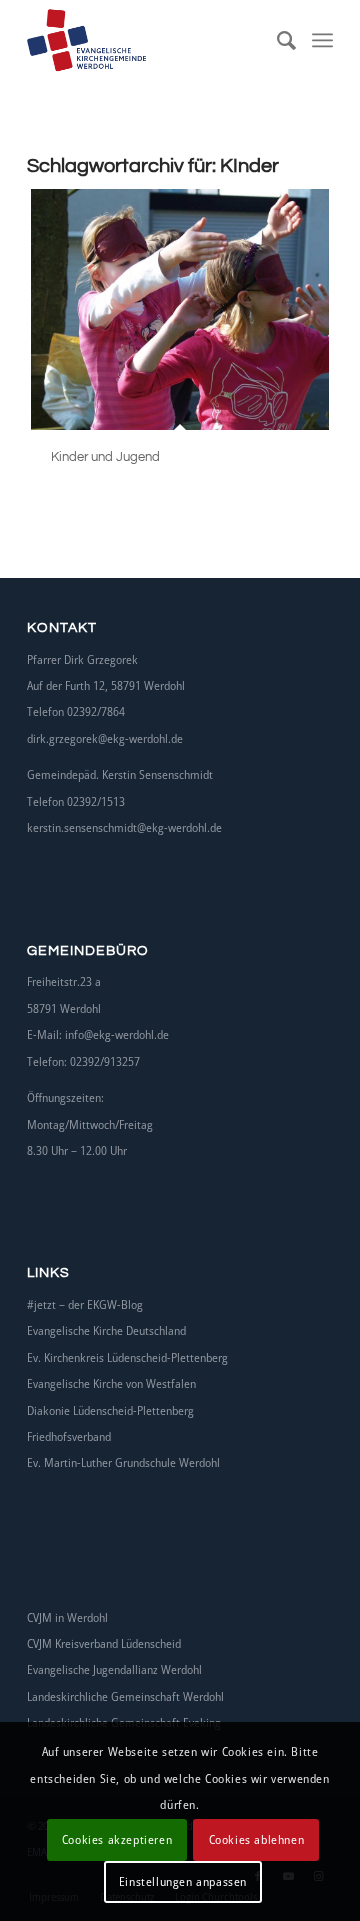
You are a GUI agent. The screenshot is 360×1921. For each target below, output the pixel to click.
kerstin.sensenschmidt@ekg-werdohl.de (124, 827)
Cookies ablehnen (257, 1839)
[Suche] (277, 40)
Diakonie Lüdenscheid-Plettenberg (110, 1410)
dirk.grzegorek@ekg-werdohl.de (105, 738)
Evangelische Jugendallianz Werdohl (114, 1669)
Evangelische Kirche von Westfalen (111, 1383)
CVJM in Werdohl (67, 1617)
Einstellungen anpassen (183, 1881)
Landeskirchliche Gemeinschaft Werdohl (125, 1696)
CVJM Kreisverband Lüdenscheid (104, 1643)
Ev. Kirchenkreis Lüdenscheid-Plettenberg (127, 1357)
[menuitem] (277, 40)
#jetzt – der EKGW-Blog (85, 1304)
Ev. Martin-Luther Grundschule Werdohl (123, 1462)
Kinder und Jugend (105, 457)
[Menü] (322, 40)
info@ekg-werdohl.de (117, 1034)
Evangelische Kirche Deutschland (106, 1330)
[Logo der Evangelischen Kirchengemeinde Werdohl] (149, 40)
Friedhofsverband (69, 1436)
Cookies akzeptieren (117, 1839)
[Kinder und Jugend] (180, 309)
